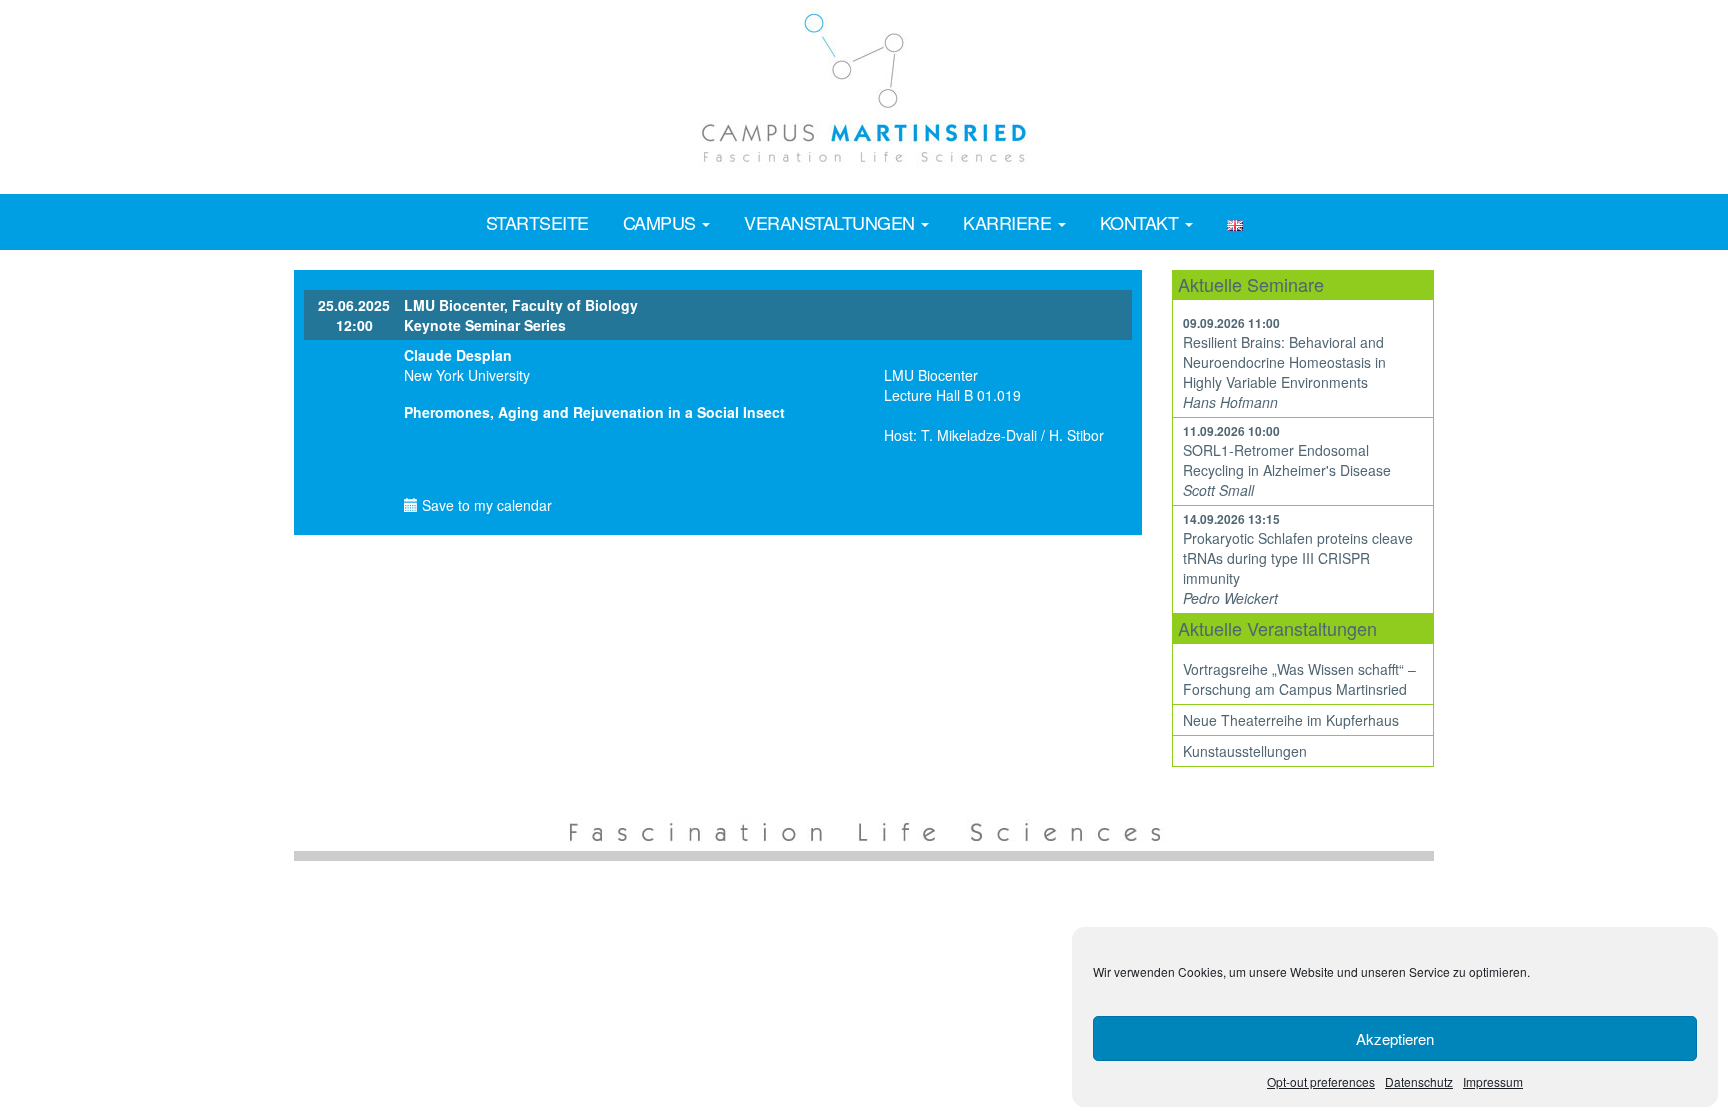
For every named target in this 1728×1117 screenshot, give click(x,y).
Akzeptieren (1395, 1038)
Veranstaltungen (831, 222)
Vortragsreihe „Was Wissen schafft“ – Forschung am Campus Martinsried (1299, 679)
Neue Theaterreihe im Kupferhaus (1291, 720)
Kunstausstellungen (1245, 751)
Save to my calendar (485, 505)
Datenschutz (1419, 1081)
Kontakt (1141, 222)
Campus (662, 222)
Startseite (537, 222)
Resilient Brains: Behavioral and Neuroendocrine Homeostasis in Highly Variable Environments (1284, 362)
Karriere (1009, 222)
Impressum (1493, 1081)
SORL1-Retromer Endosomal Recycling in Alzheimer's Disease (1287, 460)
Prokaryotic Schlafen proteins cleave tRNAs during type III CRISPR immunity (1298, 558)
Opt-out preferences (1321, 1081)
